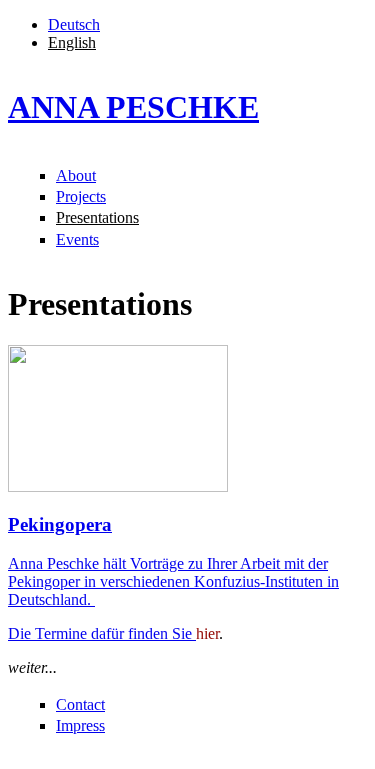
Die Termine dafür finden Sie (102, 633)
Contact (80, 704)
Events (77, 239)
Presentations (97, 217)
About (76, 175)
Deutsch (74, 24)
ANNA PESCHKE (133, 107)
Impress (80, 725)
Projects (81, 196)
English (72, 42)
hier (207, 633)
